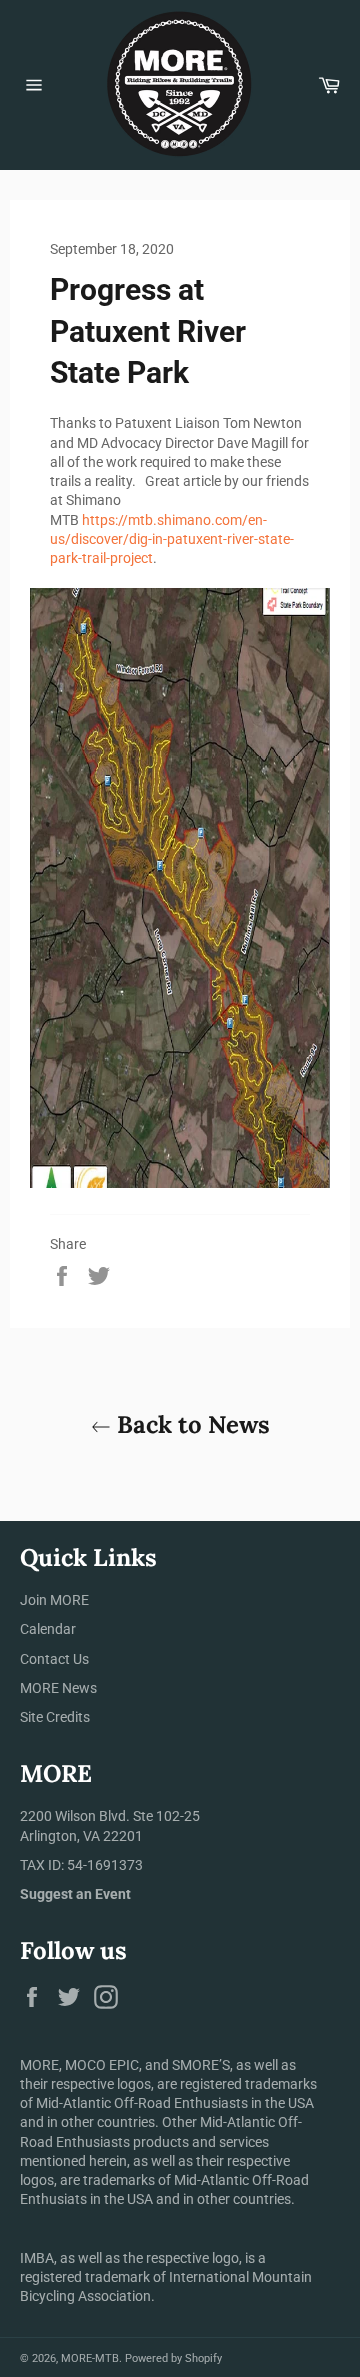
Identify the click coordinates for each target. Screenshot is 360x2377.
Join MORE (54, 1600)
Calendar (48, 1629)
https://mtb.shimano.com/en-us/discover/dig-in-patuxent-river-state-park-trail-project (172, 539)
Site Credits (55, 1717)
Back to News (190, 1424)
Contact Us (54, 1659)
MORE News (58, 1688)
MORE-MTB (90, 2358)
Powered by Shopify (173, 2358)
